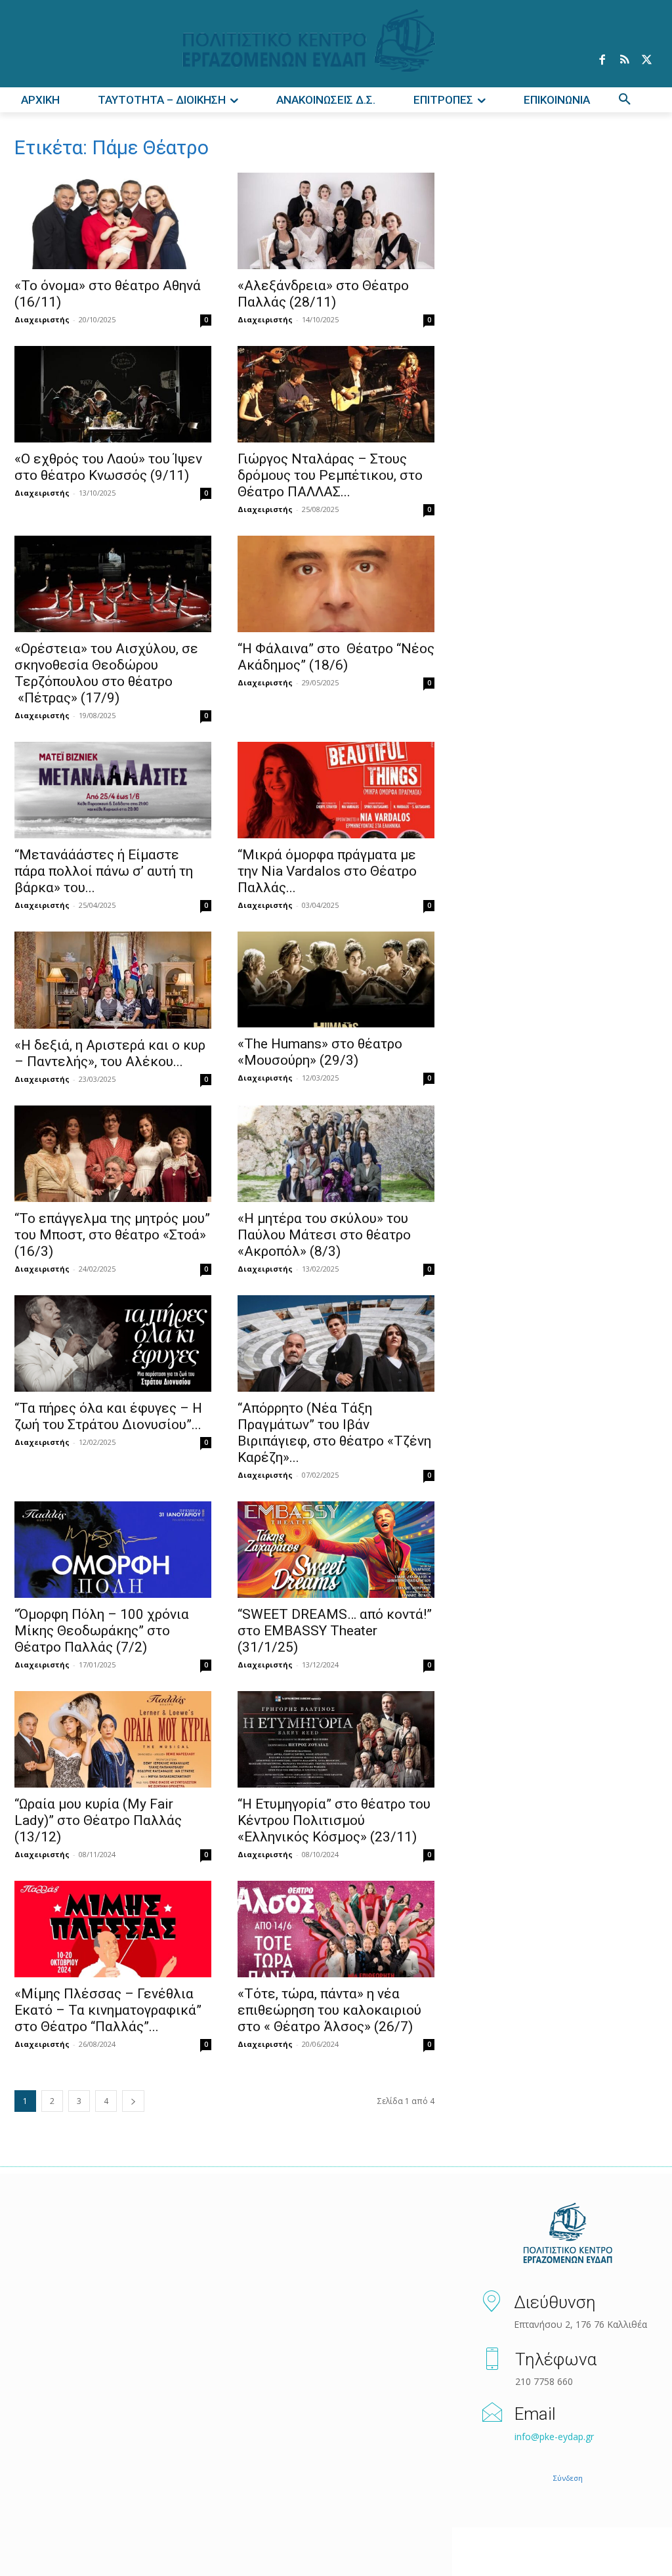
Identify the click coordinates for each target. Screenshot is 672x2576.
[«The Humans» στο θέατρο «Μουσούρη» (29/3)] (336, 980)
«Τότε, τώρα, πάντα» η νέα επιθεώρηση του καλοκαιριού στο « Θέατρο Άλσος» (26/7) (329, 2010)
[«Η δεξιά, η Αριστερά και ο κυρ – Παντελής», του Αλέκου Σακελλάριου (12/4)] (113, 980)
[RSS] (624, 60)
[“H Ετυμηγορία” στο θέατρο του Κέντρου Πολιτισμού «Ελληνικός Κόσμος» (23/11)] (336, 1739)
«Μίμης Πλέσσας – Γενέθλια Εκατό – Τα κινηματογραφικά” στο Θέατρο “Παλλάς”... (108, 2010)
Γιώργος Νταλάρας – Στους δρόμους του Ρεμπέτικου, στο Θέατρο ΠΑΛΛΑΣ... (330, 475)
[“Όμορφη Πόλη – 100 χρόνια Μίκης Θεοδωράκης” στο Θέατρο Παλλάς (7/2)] (113, 1550)
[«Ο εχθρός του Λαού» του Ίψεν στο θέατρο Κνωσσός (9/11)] (113, 394)
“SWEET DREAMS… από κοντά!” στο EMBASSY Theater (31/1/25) (335, 1631)
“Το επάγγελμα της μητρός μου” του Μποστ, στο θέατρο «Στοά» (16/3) (112, 1235)
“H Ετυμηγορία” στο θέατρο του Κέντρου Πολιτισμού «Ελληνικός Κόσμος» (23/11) (334, 1820)
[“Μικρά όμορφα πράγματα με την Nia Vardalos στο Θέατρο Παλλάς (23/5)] (336, 790)
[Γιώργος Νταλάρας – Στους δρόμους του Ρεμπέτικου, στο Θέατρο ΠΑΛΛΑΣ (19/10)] (336, 394)
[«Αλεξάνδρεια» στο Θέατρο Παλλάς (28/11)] (336, 221)
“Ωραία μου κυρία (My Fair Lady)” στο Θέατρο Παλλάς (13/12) (98, 1820)
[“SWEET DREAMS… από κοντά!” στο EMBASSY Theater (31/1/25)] (336, 1550)
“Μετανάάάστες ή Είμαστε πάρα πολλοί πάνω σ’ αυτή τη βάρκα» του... (104, 871)
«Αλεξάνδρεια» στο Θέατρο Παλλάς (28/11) (323, 294)
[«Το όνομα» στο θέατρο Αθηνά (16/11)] (113, 221)
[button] (625, 100)
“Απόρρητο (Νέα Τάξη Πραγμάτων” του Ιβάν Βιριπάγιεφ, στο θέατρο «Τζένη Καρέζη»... (334, 1433)
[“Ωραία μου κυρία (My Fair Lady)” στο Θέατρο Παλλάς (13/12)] (113, 1739)
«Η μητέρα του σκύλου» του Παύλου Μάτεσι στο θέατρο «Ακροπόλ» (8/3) (324, 1235)
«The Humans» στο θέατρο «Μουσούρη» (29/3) (320, 1052)
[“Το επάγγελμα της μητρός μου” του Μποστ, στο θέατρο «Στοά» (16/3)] (113, 1154)
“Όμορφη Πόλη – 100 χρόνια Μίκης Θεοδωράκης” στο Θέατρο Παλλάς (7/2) (102, 1631)
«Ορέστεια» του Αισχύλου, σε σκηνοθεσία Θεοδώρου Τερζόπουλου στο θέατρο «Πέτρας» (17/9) (106, 673)
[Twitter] (646, 60)
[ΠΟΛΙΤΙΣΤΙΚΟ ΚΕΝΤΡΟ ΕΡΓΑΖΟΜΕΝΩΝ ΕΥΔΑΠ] (568, 2234)
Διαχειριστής (42, 319)
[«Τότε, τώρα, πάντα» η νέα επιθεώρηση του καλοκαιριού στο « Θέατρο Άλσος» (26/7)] (336, 1929)
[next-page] (133, 2101)
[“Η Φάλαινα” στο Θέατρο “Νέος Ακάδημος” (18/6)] (336, 584)
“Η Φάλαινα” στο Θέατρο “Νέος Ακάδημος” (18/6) (336, 657)
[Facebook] (602, 60)
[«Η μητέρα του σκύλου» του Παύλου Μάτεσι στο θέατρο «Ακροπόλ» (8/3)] (336, 1154)
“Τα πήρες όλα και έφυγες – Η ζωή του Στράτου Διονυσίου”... (108, 1416)
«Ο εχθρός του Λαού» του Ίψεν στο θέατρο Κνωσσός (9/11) (108, 467)
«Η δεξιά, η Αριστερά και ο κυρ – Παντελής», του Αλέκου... (110, 1053)
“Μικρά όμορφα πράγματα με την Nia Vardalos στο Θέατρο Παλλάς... (327, 871)
